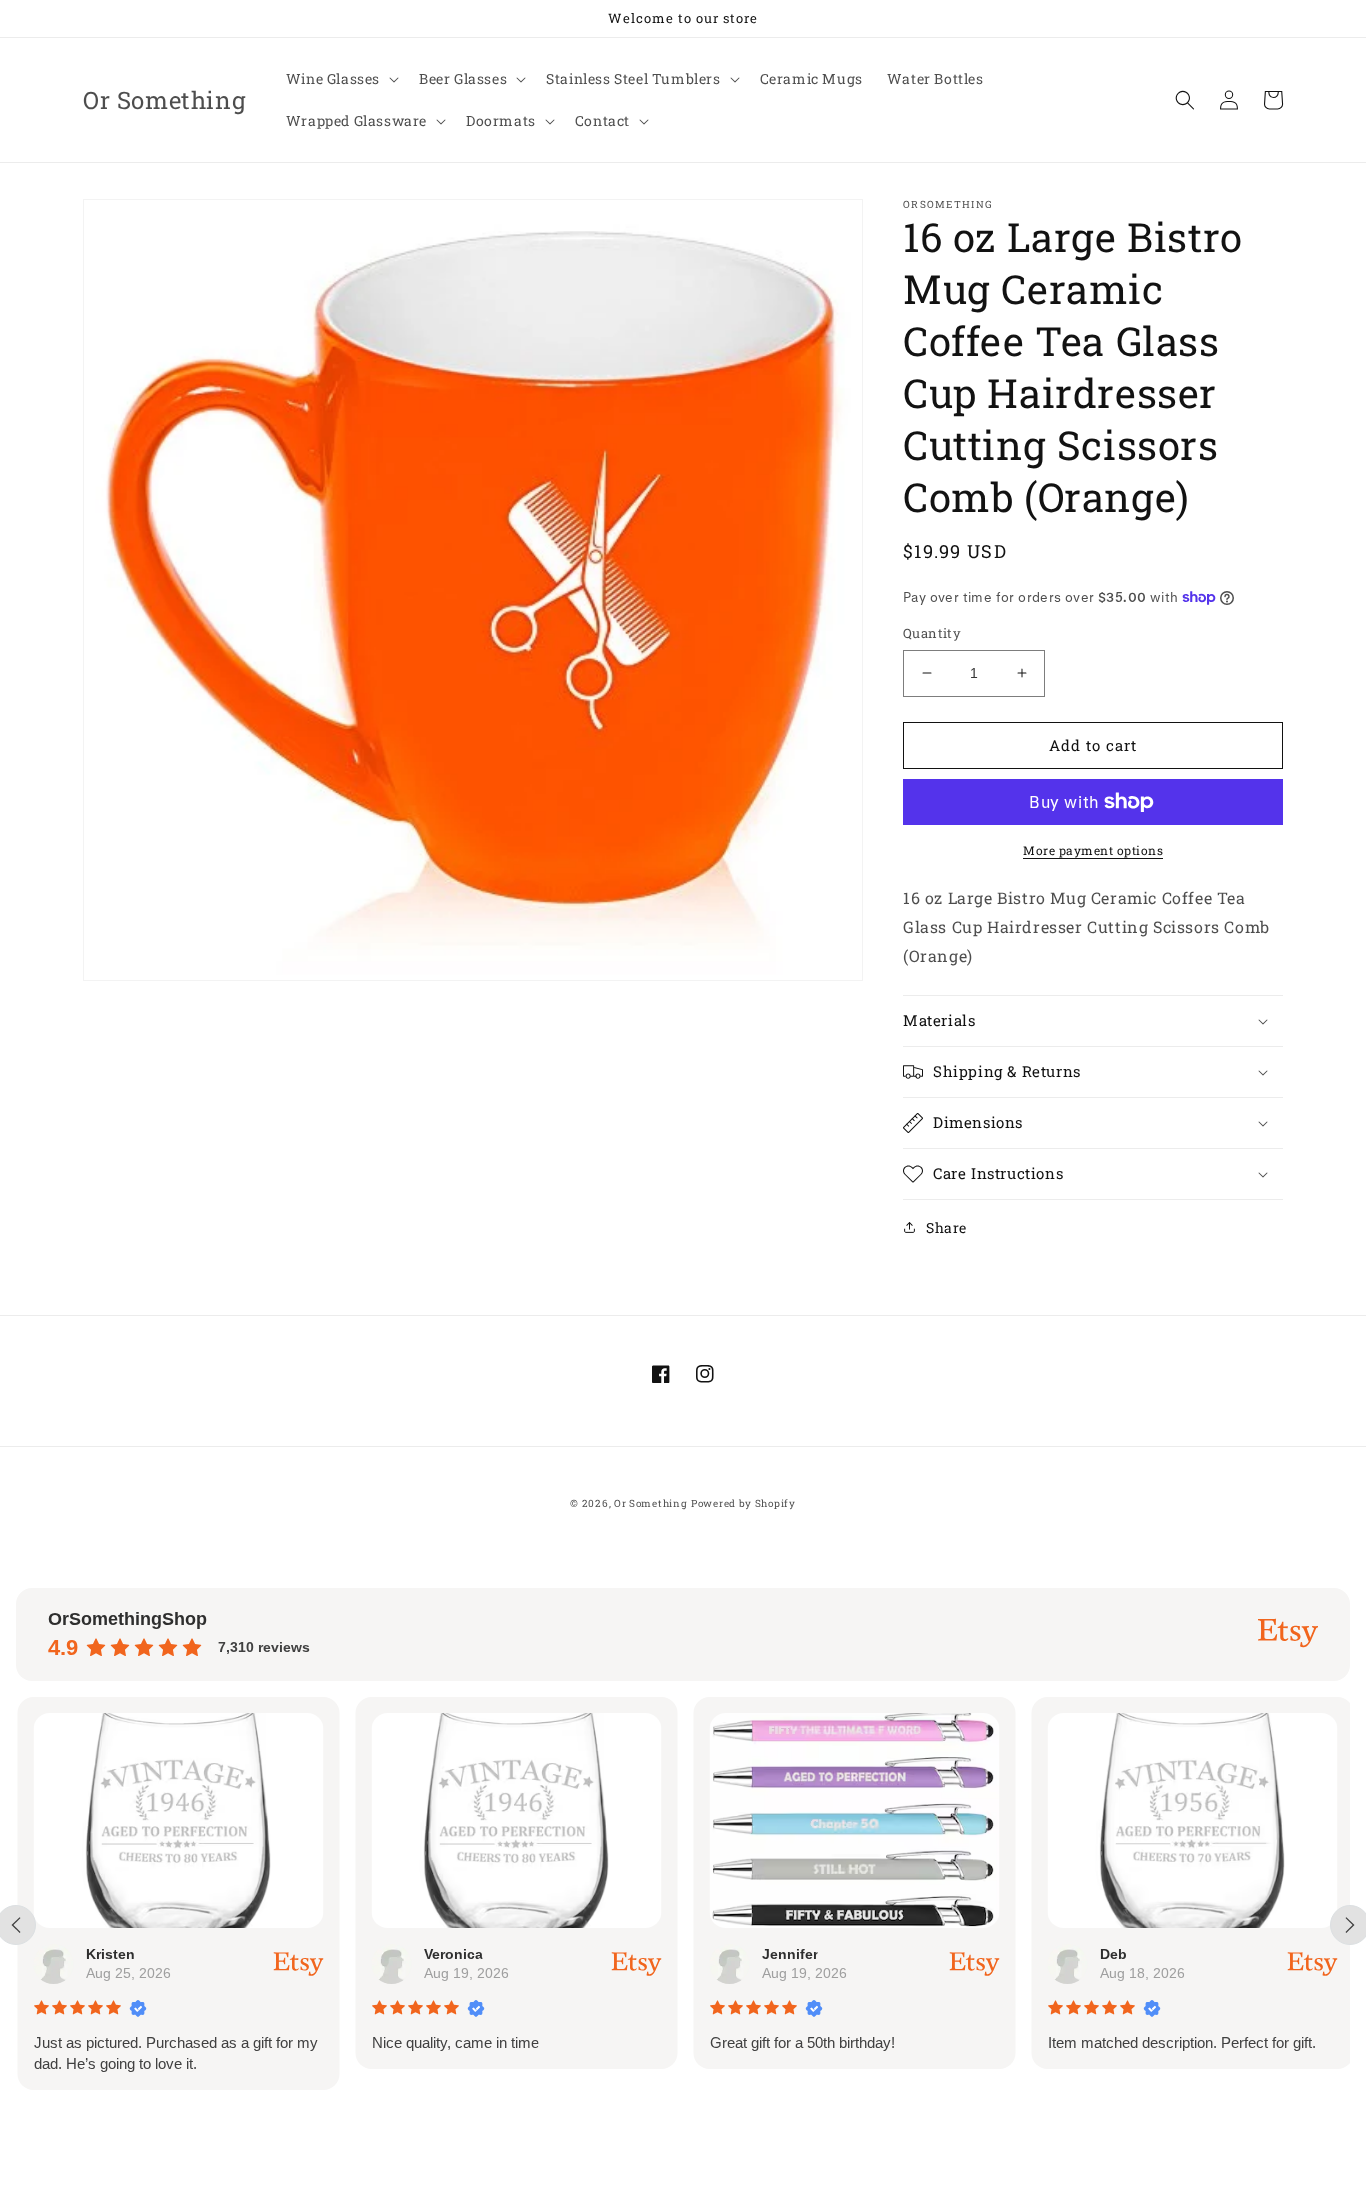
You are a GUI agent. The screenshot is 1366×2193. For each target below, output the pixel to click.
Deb (1111, 1954)
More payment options (1093, 850)
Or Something (650, 1503)
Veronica (451, 1954)
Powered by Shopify (743, 1503)
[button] (340, 79)
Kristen (108, 1954)
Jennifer (788, 1954)
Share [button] (946, 1227)
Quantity (932, 633)
